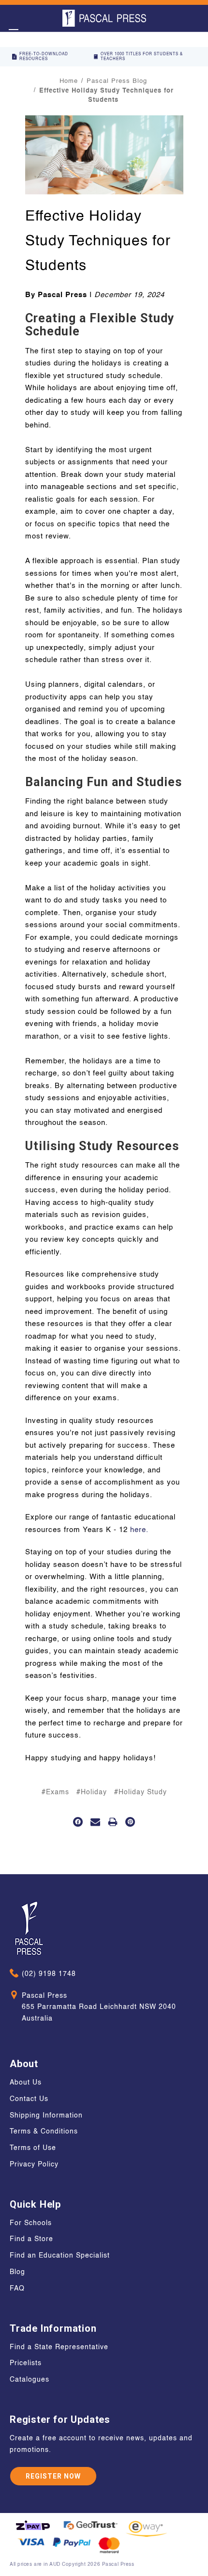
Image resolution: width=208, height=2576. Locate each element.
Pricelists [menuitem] (26, 2363)
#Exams (55, 1792)
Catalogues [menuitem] (30, 2380)
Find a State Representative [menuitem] (59, 2347)
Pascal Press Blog (117, 81)
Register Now (53, 2476)
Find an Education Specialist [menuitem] (60, 2256)
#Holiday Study (141, 1792)
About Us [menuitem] (26, 2083)
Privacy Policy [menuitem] (34, 2165)
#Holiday (92, 1792)
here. (139, 1530)
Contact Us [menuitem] (29, 2099)
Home (69, 81)
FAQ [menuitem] (17, 2289)
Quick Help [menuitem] (35, 2204)
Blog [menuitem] (17, 2272)
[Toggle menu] (13, 33)
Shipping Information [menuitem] (46, 2116)
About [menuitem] (24, 2064)
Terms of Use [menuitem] (33, 2148)
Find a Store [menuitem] (31, 2239)
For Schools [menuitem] (31, 2223)
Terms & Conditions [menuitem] (44, 2132)
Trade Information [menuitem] (53, 2328)
